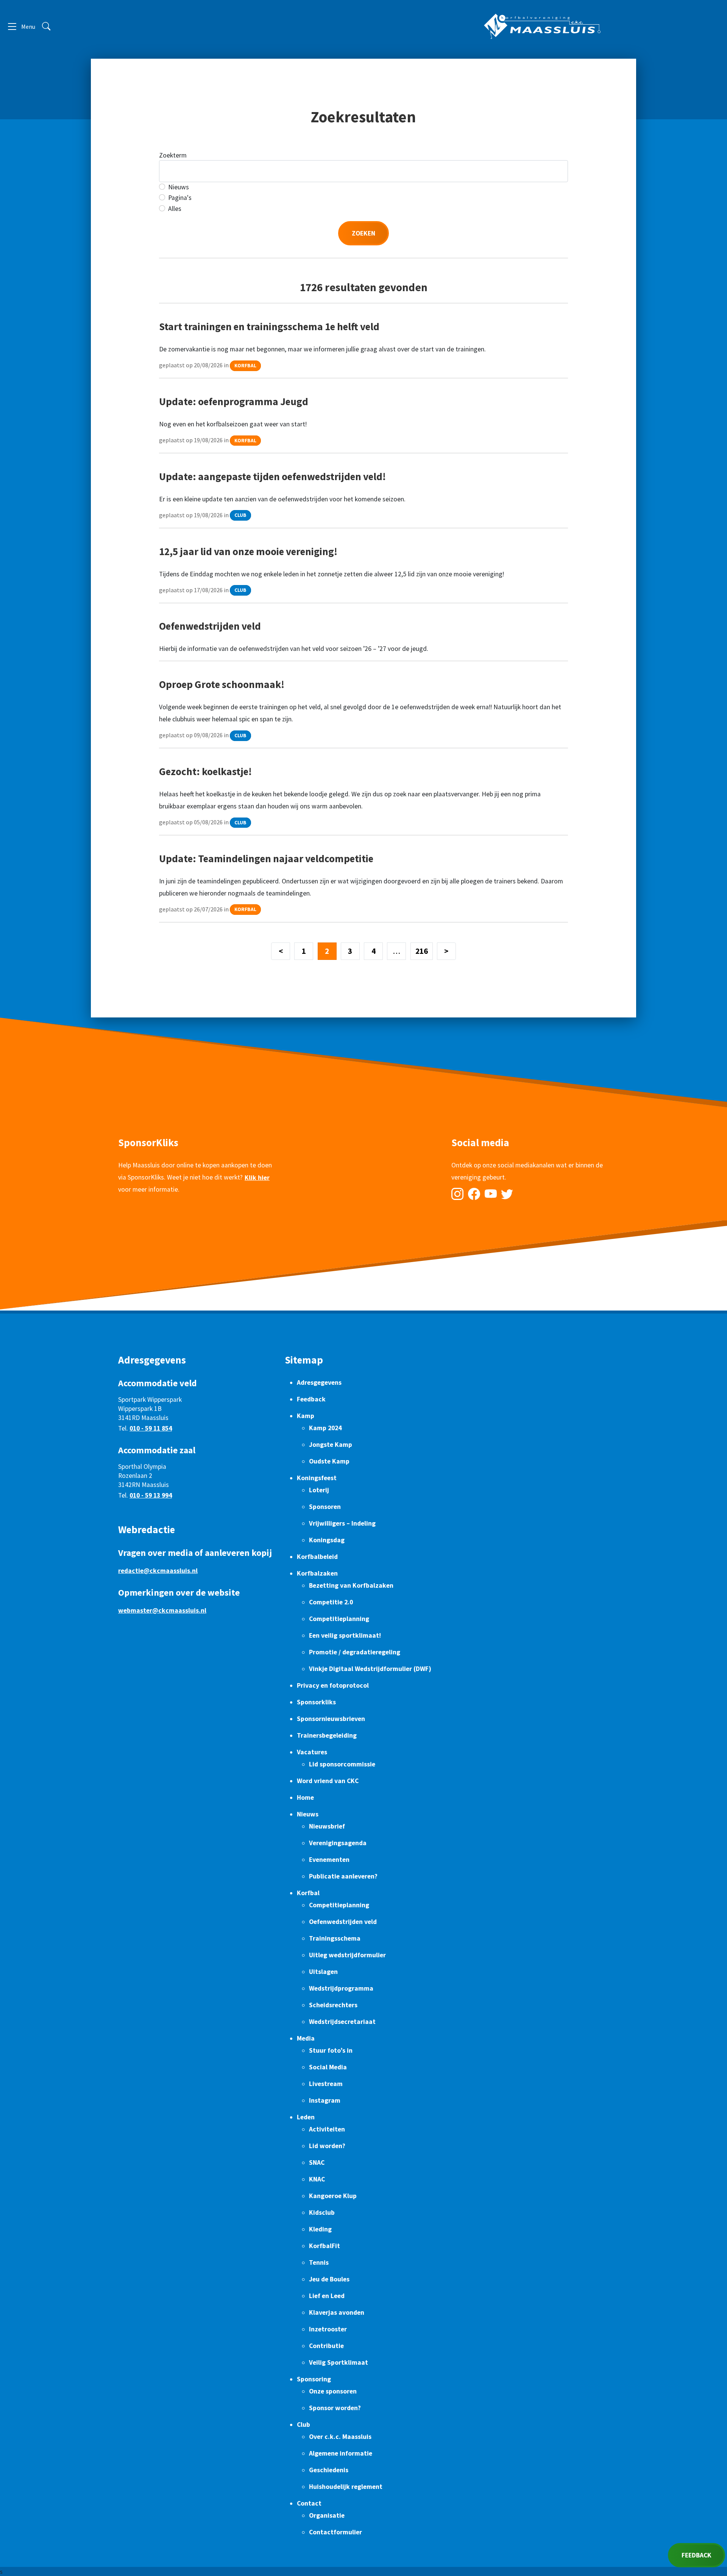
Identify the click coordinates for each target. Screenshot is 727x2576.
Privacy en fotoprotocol (333, 1685)
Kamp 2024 (325, 1428)
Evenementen (329, 1860)
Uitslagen (323, 1972)
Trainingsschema (335, 1938)
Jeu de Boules (329, 2279)
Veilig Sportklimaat (339, 2362)
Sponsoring (314, 2379)
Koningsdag (327, 1540)
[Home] (542, 26)
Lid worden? (327, 2146)
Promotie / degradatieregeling (355, 1652)
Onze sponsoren (333, 2391)
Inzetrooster (328, 2329)
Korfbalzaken (317, 1573)
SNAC (317, 2163)
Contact (309, 2503)
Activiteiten (327, 2129)
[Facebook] (474, 1194)
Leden (306, 2117)
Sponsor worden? (335, 2408)
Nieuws (179, 187)
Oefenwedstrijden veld (343, 1922)
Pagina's (180, 198)
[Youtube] (491, 1194)
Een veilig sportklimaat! (345, 1635)
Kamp (306, 1416)
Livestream (326, 2084)
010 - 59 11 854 (151, 1428)
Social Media (328, 2067)
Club (240, 516)
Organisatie (327, 2515)
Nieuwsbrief (327, 1826)
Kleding (320, 2229)
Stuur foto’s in (331, 2050)
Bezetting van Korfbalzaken (351, 1585)
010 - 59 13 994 (151, 1495)
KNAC (317, 2179)
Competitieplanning (339, 1619)
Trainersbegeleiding (327, 1735)
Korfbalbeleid (317, 1557)
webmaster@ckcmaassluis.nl (162, 1610)
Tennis (319, 2262)
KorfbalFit (324, 2246)
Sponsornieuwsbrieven (331, 1719)
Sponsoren (325, 1507)
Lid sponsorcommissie (342, 1764)
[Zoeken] (46, 26)
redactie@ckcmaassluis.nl (158, 1571)
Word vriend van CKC (328, 1781)
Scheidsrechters (333, 2005)
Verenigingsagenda (338, 1843)
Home (305, 1797)
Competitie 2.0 (331, 1602)
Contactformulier (335, 2532)
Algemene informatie (341, 2453)
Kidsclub (322, 2212)
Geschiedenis (329, 2470)
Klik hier (257, 1178)
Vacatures (312, 1752)
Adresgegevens (319, 1382)
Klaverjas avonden (337, 2312)
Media (306, 2038)
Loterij (319, 1490)
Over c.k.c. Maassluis (340, 2437)
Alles (175, 209)
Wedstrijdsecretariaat (342, 2022)
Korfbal (245, 366)
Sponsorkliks (316, 1702)
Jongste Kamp (331, 1445)
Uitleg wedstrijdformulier (347, 1955)
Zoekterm (173, 155)
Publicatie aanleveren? (343, 1876)
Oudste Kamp (329, 1461)
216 (422, 951)
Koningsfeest (317, 1478)
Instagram (325, 2100)
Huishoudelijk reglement (346, 2487)
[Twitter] (507, 1194)
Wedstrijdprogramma (341, 1988)
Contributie (326, 2346)
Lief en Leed (327, 2296)
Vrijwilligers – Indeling (342, 1523)
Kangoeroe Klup (333, 2196)
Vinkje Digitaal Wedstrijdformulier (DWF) (370, 1669)
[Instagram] (457, 1194)
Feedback (311, 1399)
